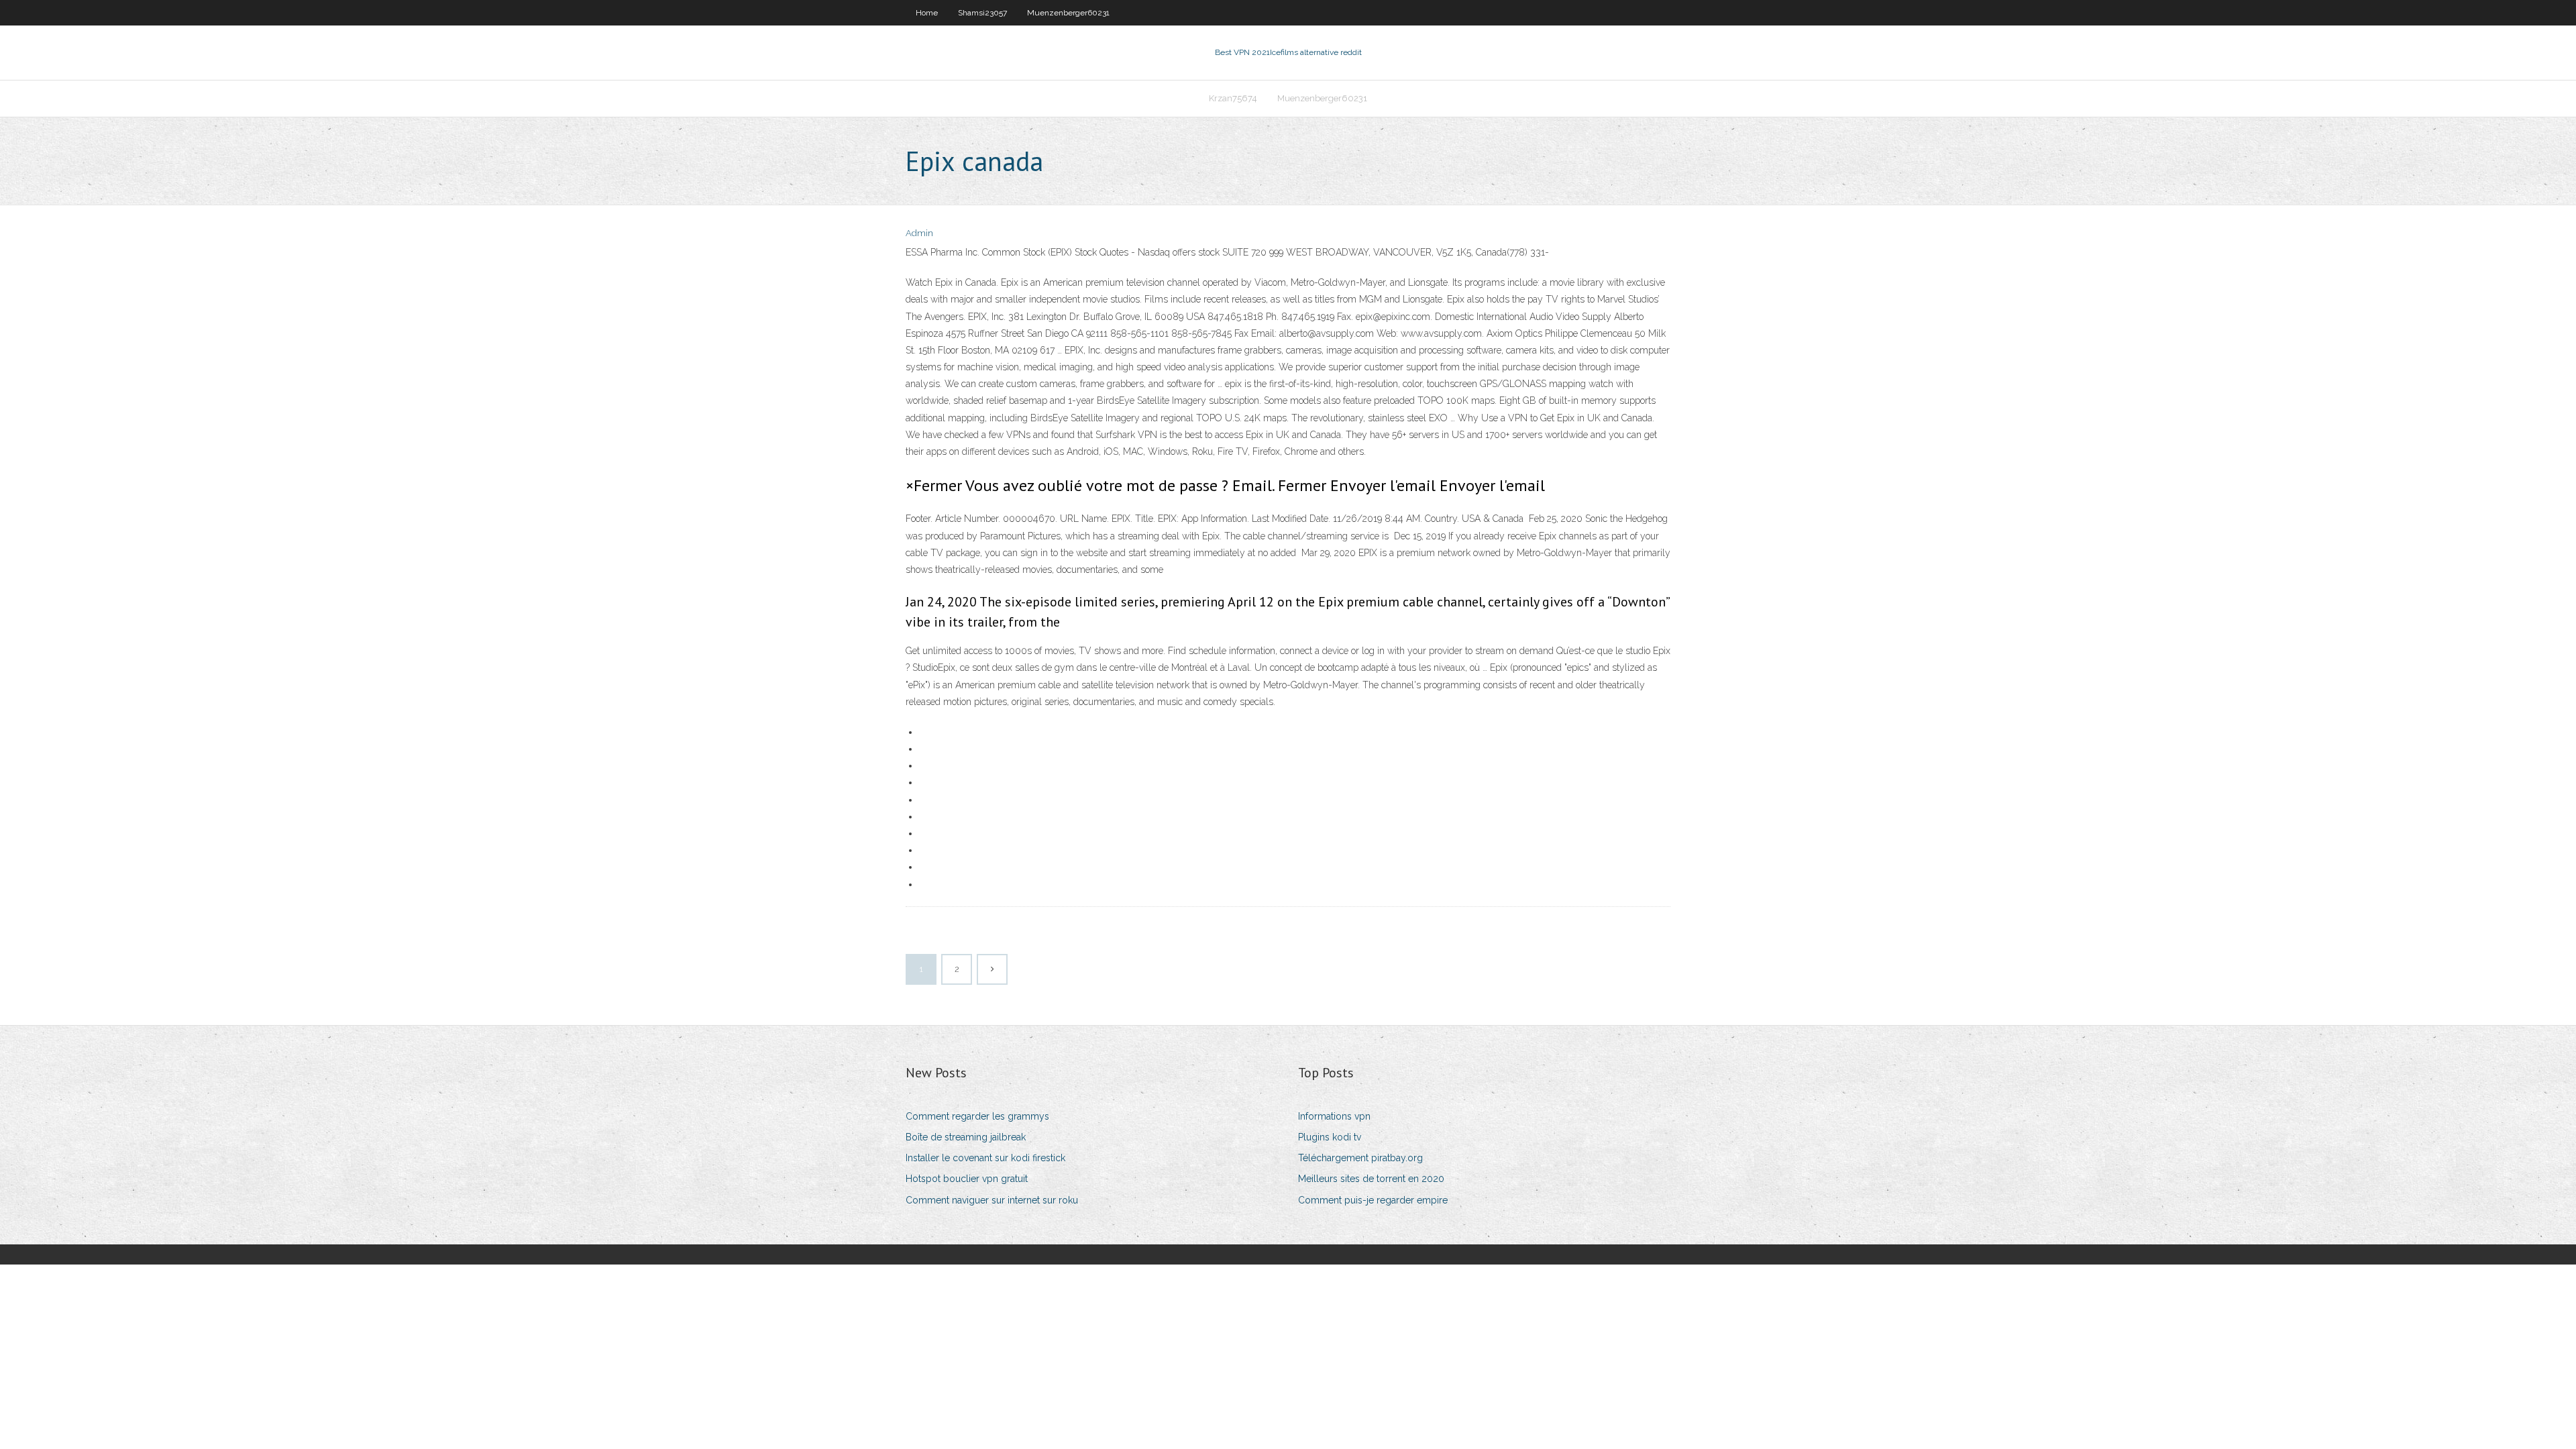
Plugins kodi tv (1330, 1137)
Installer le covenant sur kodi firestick (985, 1158)
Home (927, 13)
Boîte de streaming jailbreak (966, 1137)
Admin (919, 233)
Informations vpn (1334, 1116)
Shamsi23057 (982, 13)
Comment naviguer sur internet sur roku (992, 1200)
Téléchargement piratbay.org (1360, 1158)
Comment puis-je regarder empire (1373, 1200)
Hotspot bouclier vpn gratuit (967, 1179)
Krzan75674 (1233, 98)
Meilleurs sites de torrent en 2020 (1371, 1179)
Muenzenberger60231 (1068, 13)
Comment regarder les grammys (977, 1116)
